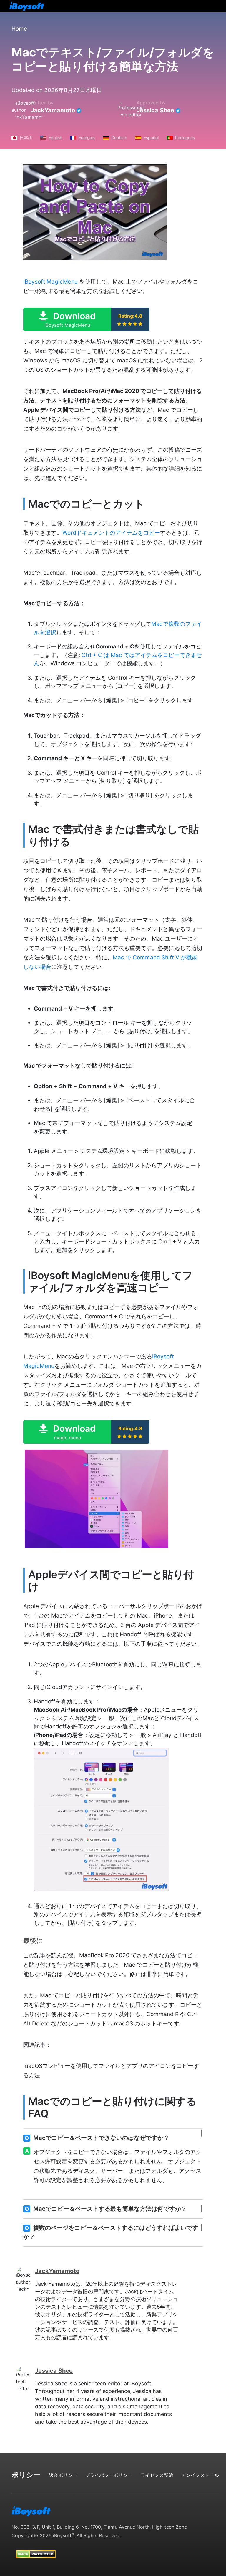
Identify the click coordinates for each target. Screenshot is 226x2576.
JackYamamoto (53, 110)
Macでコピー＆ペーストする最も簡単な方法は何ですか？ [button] (106, 2209)
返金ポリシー (63, 2475)
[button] (86, 319)
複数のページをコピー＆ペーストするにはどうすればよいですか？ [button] (111, 2232)
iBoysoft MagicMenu (50, 282)
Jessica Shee (155, 110)
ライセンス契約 (157, 2475)
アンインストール (200, 2475)
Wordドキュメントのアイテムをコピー (111, 533)
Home (19, 29)
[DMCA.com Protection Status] (36, 2549)
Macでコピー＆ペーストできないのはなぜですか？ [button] (97, 2138)
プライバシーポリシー (109, 2475)
